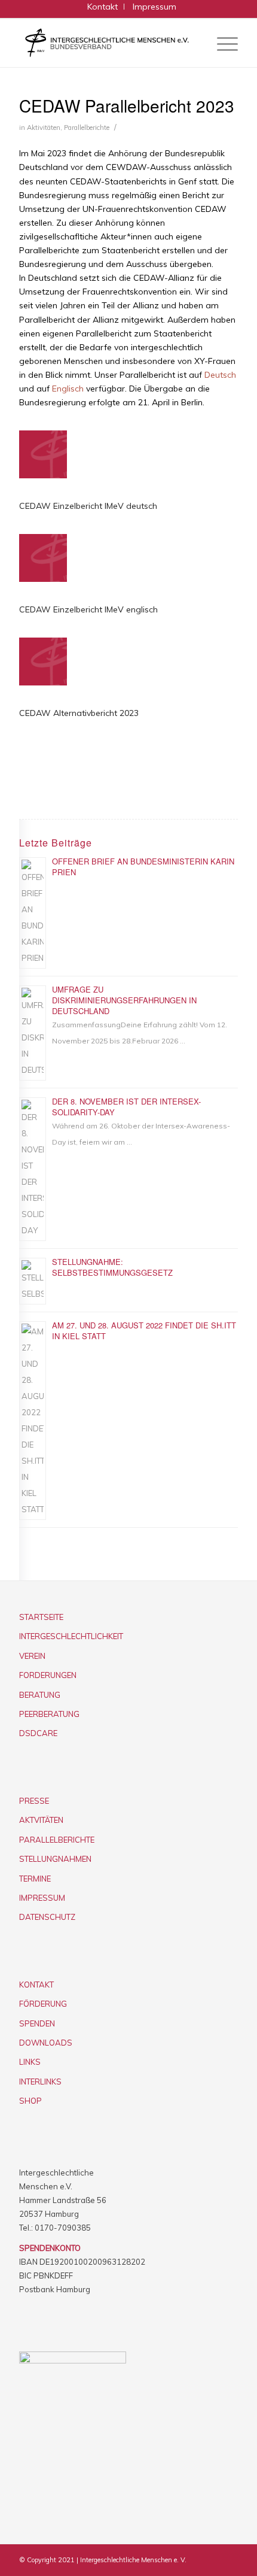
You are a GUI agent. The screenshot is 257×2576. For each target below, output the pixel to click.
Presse (34, 1801)
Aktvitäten (41, 1820)
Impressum (42, 1898)
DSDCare (38, 1733)
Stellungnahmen (55, 1859)
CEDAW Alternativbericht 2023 (79, 713)
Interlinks (40, 2082)
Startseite (41, 1617)
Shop (30, 2101)
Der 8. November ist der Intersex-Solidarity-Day (126, 1107)
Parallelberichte (87, 128)
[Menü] (221, 43)
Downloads (46, 2043)
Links (30, 2062)
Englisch (68, 389)
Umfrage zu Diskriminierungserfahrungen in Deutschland (124, 1000)
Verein (32, 1656)
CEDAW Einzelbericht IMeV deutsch (88, 506)
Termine (35, 1879)
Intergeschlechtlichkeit (71, 1636)
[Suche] (193, 43)
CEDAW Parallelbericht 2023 (127, 105)
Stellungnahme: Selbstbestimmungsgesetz (112, 1267)
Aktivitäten (44, 128)
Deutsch (220, 375)
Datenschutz (47, 1917)
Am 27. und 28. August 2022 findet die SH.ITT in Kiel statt (144, 1331)
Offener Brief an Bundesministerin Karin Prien (143, 867)
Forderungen (48, 1675)
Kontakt (36, 1985)
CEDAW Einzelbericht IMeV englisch (88, 609)
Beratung (40, 1695)
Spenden (37, 2023)
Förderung (43, 2004)
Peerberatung (49, 1714)
